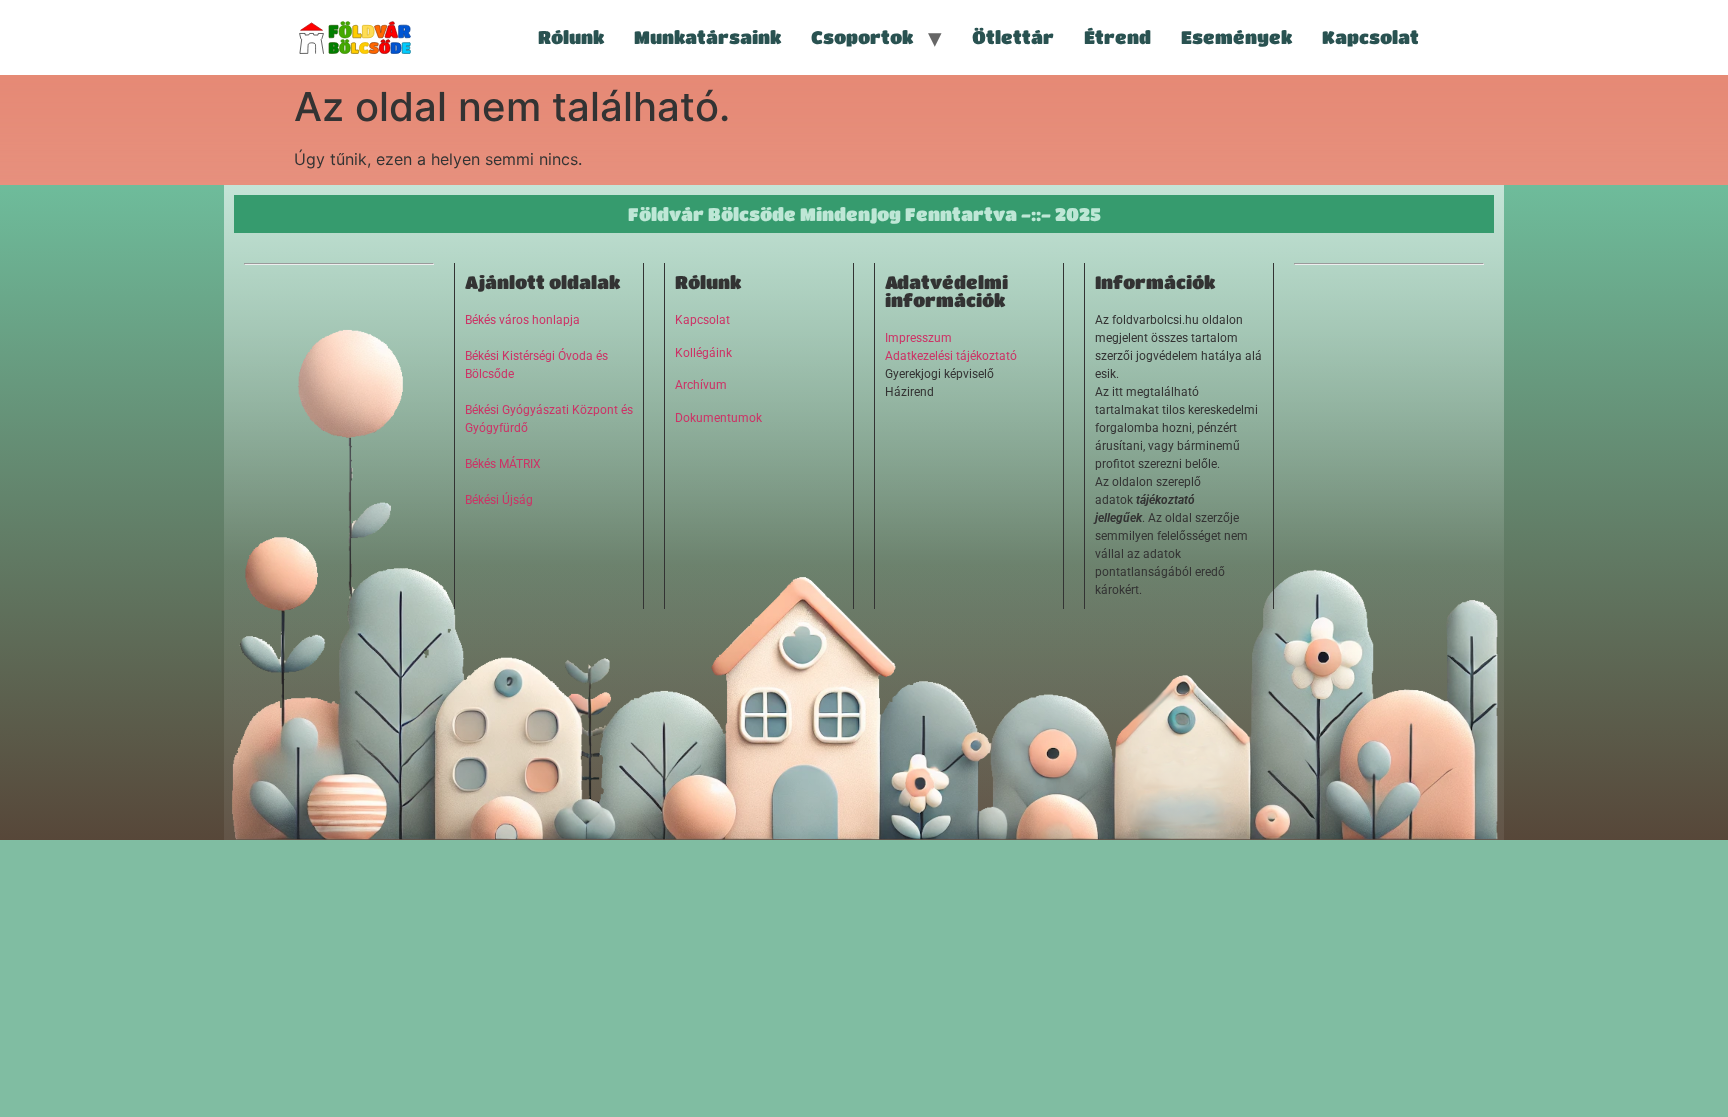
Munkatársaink (707, 37)
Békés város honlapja (522, 320)
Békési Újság (499, 500)
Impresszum (918, 338)
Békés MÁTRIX (503, 464)
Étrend (1117, 37)
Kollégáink (703, 353)
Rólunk (571, 37)
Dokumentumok (718, 418)
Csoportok (862, 37)
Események (1236, 37)
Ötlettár (1013, 37)
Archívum (701, 385)
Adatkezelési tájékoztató (951, 356)
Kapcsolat (1370, 37)
